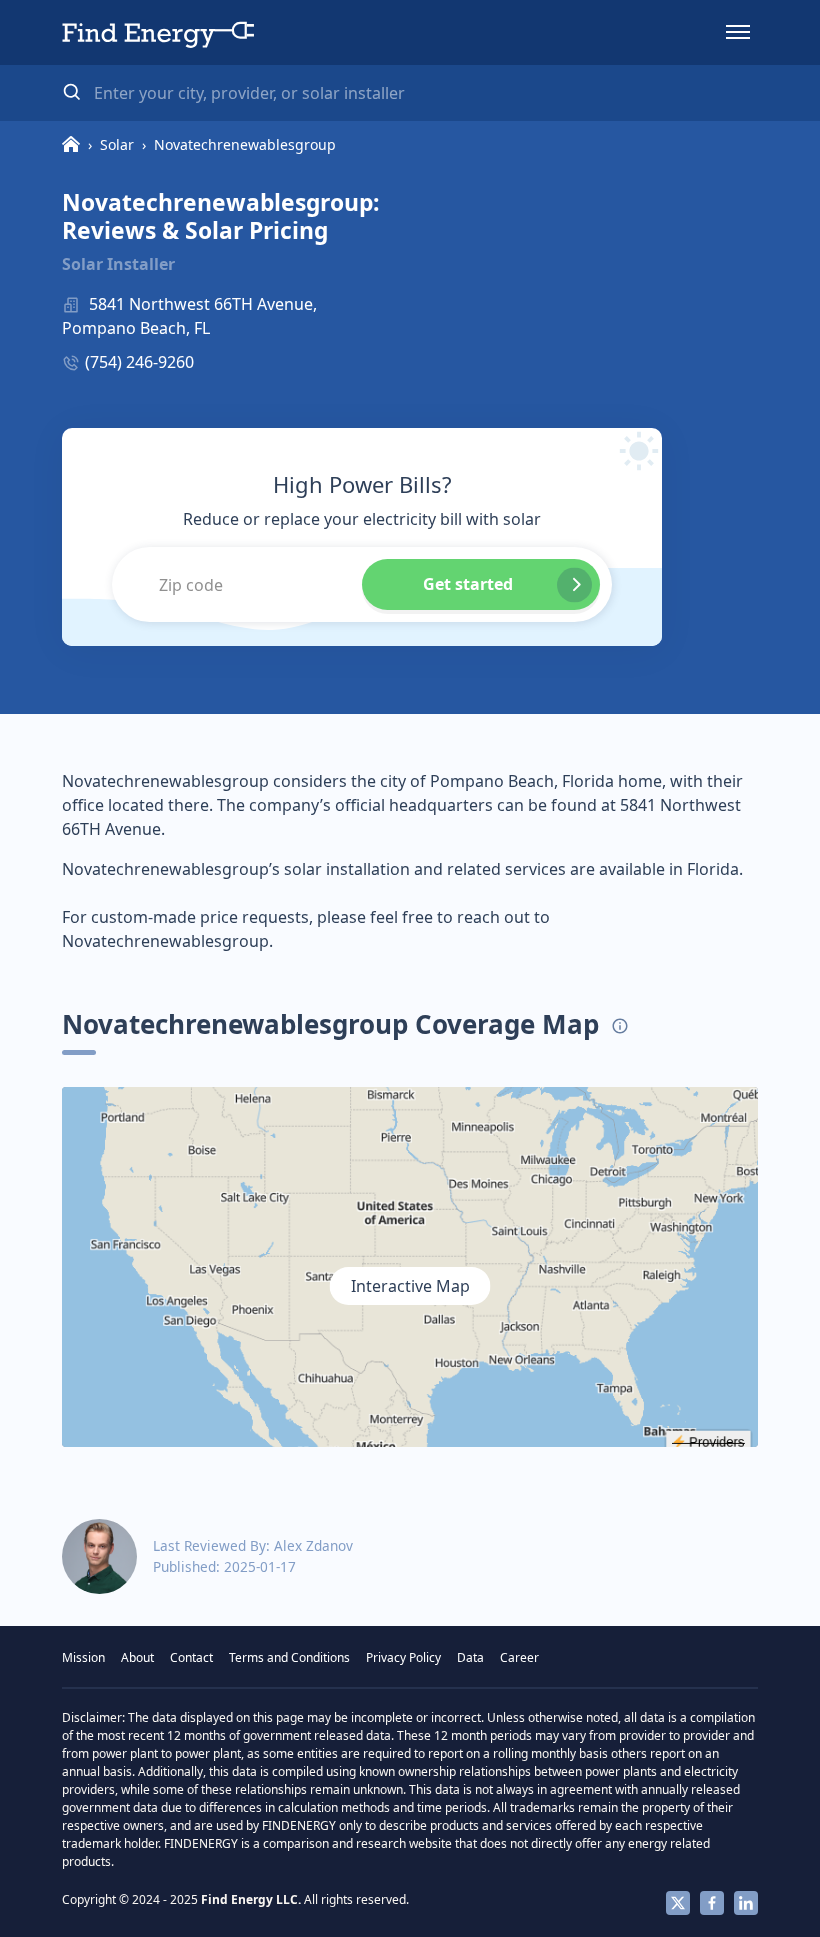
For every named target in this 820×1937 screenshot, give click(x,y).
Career (519, 1657)
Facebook (712, 1903)
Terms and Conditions (289, 1657)
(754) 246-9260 (139, 362)
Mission (83, 1657)
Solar (117, 144)
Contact (191, 1657)
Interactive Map (410, 1286)
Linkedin (746, 1903)
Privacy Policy (403, 1657)
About (137, 1657)
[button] (738, 32)
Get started (468, 584)
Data (470, 1657)
